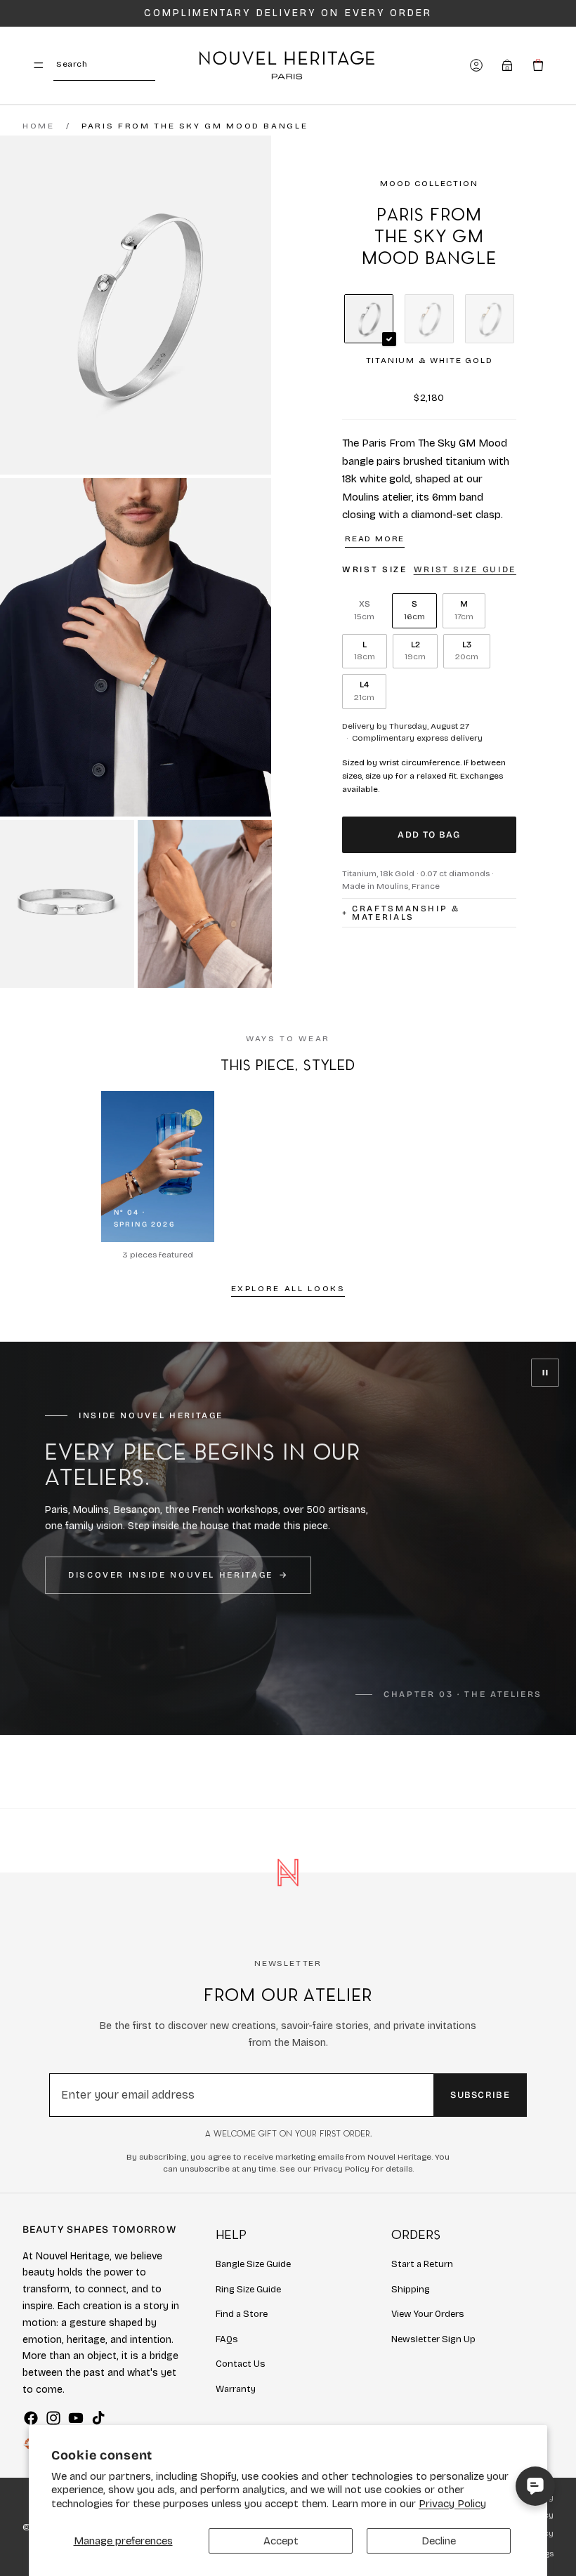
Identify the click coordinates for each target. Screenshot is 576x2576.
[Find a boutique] (507, 65)
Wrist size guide (465, 569)
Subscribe (480, 2095)
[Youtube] (76, 2418)
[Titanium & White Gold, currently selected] (369, 319)
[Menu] (39, 65)
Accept (281, 2541)
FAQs (227, 2339)
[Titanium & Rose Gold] (429, 319)
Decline (439, 2541)
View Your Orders (428, 2314)
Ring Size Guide (248, 2290)
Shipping (411, 2290)
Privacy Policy (452, 2504)
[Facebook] (31, 2418)
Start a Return (422, 2264)
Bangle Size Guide (253, 2264)
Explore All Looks (288, 1288)
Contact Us (241, 2364)
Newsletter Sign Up (433, 2339)
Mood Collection (429, 183)
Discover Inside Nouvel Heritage (171, 1575)
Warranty (236, 2389)
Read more (375, 539)
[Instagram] (53, 2418)
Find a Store (242, 2314)
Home (39, 126)
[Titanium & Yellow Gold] (490, 319)
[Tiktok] (98, 2418)
